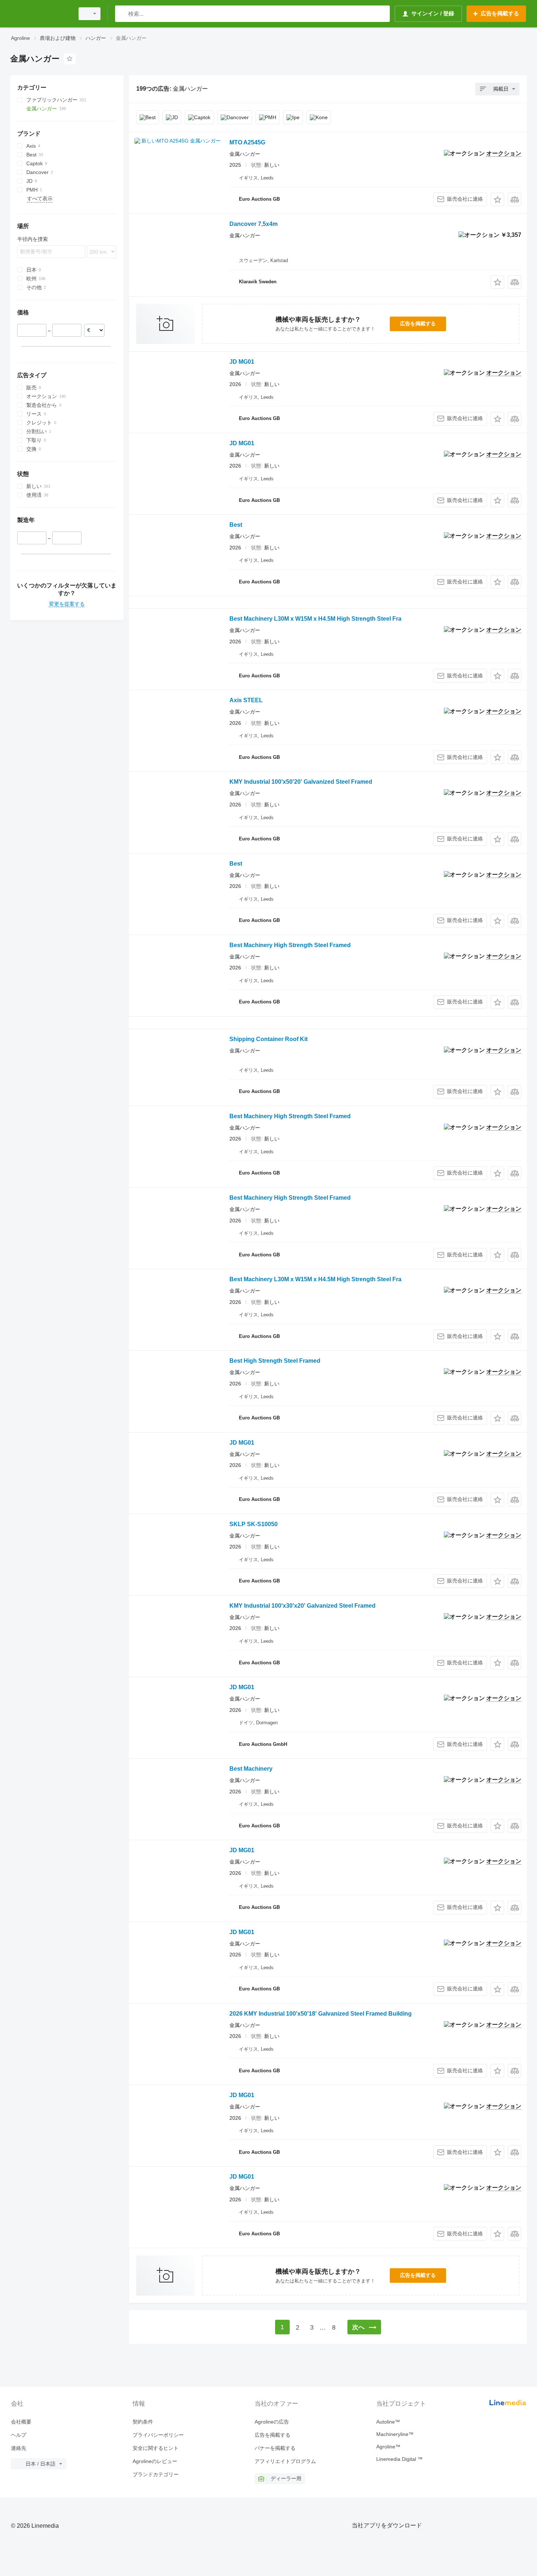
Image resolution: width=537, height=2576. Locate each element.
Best (236, 525)
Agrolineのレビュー (155, 2461)
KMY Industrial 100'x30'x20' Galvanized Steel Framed (302, 1606)
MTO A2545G (247, 142)
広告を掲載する (418, 324)
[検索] (122, 14)
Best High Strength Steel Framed (275, 1361)
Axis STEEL (246, 700)
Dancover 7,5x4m (254, 224)
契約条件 (143, 2422)
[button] (497, 199)
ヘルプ (19, 2435)
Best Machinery (251, 1769)
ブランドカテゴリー (156, 2474)
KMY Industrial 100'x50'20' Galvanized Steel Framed (301, 782)
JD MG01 (242, 362)
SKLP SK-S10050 (254, 1524)
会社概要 (21, 2422)
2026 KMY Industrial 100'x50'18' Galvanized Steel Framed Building (321, 2014)
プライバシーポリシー (158, 2435)
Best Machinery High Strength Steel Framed (290, 945)
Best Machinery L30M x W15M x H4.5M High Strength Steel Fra (315, 619)
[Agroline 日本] (40, 14)
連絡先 (19, 2448)
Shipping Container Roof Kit (268, 1039)
